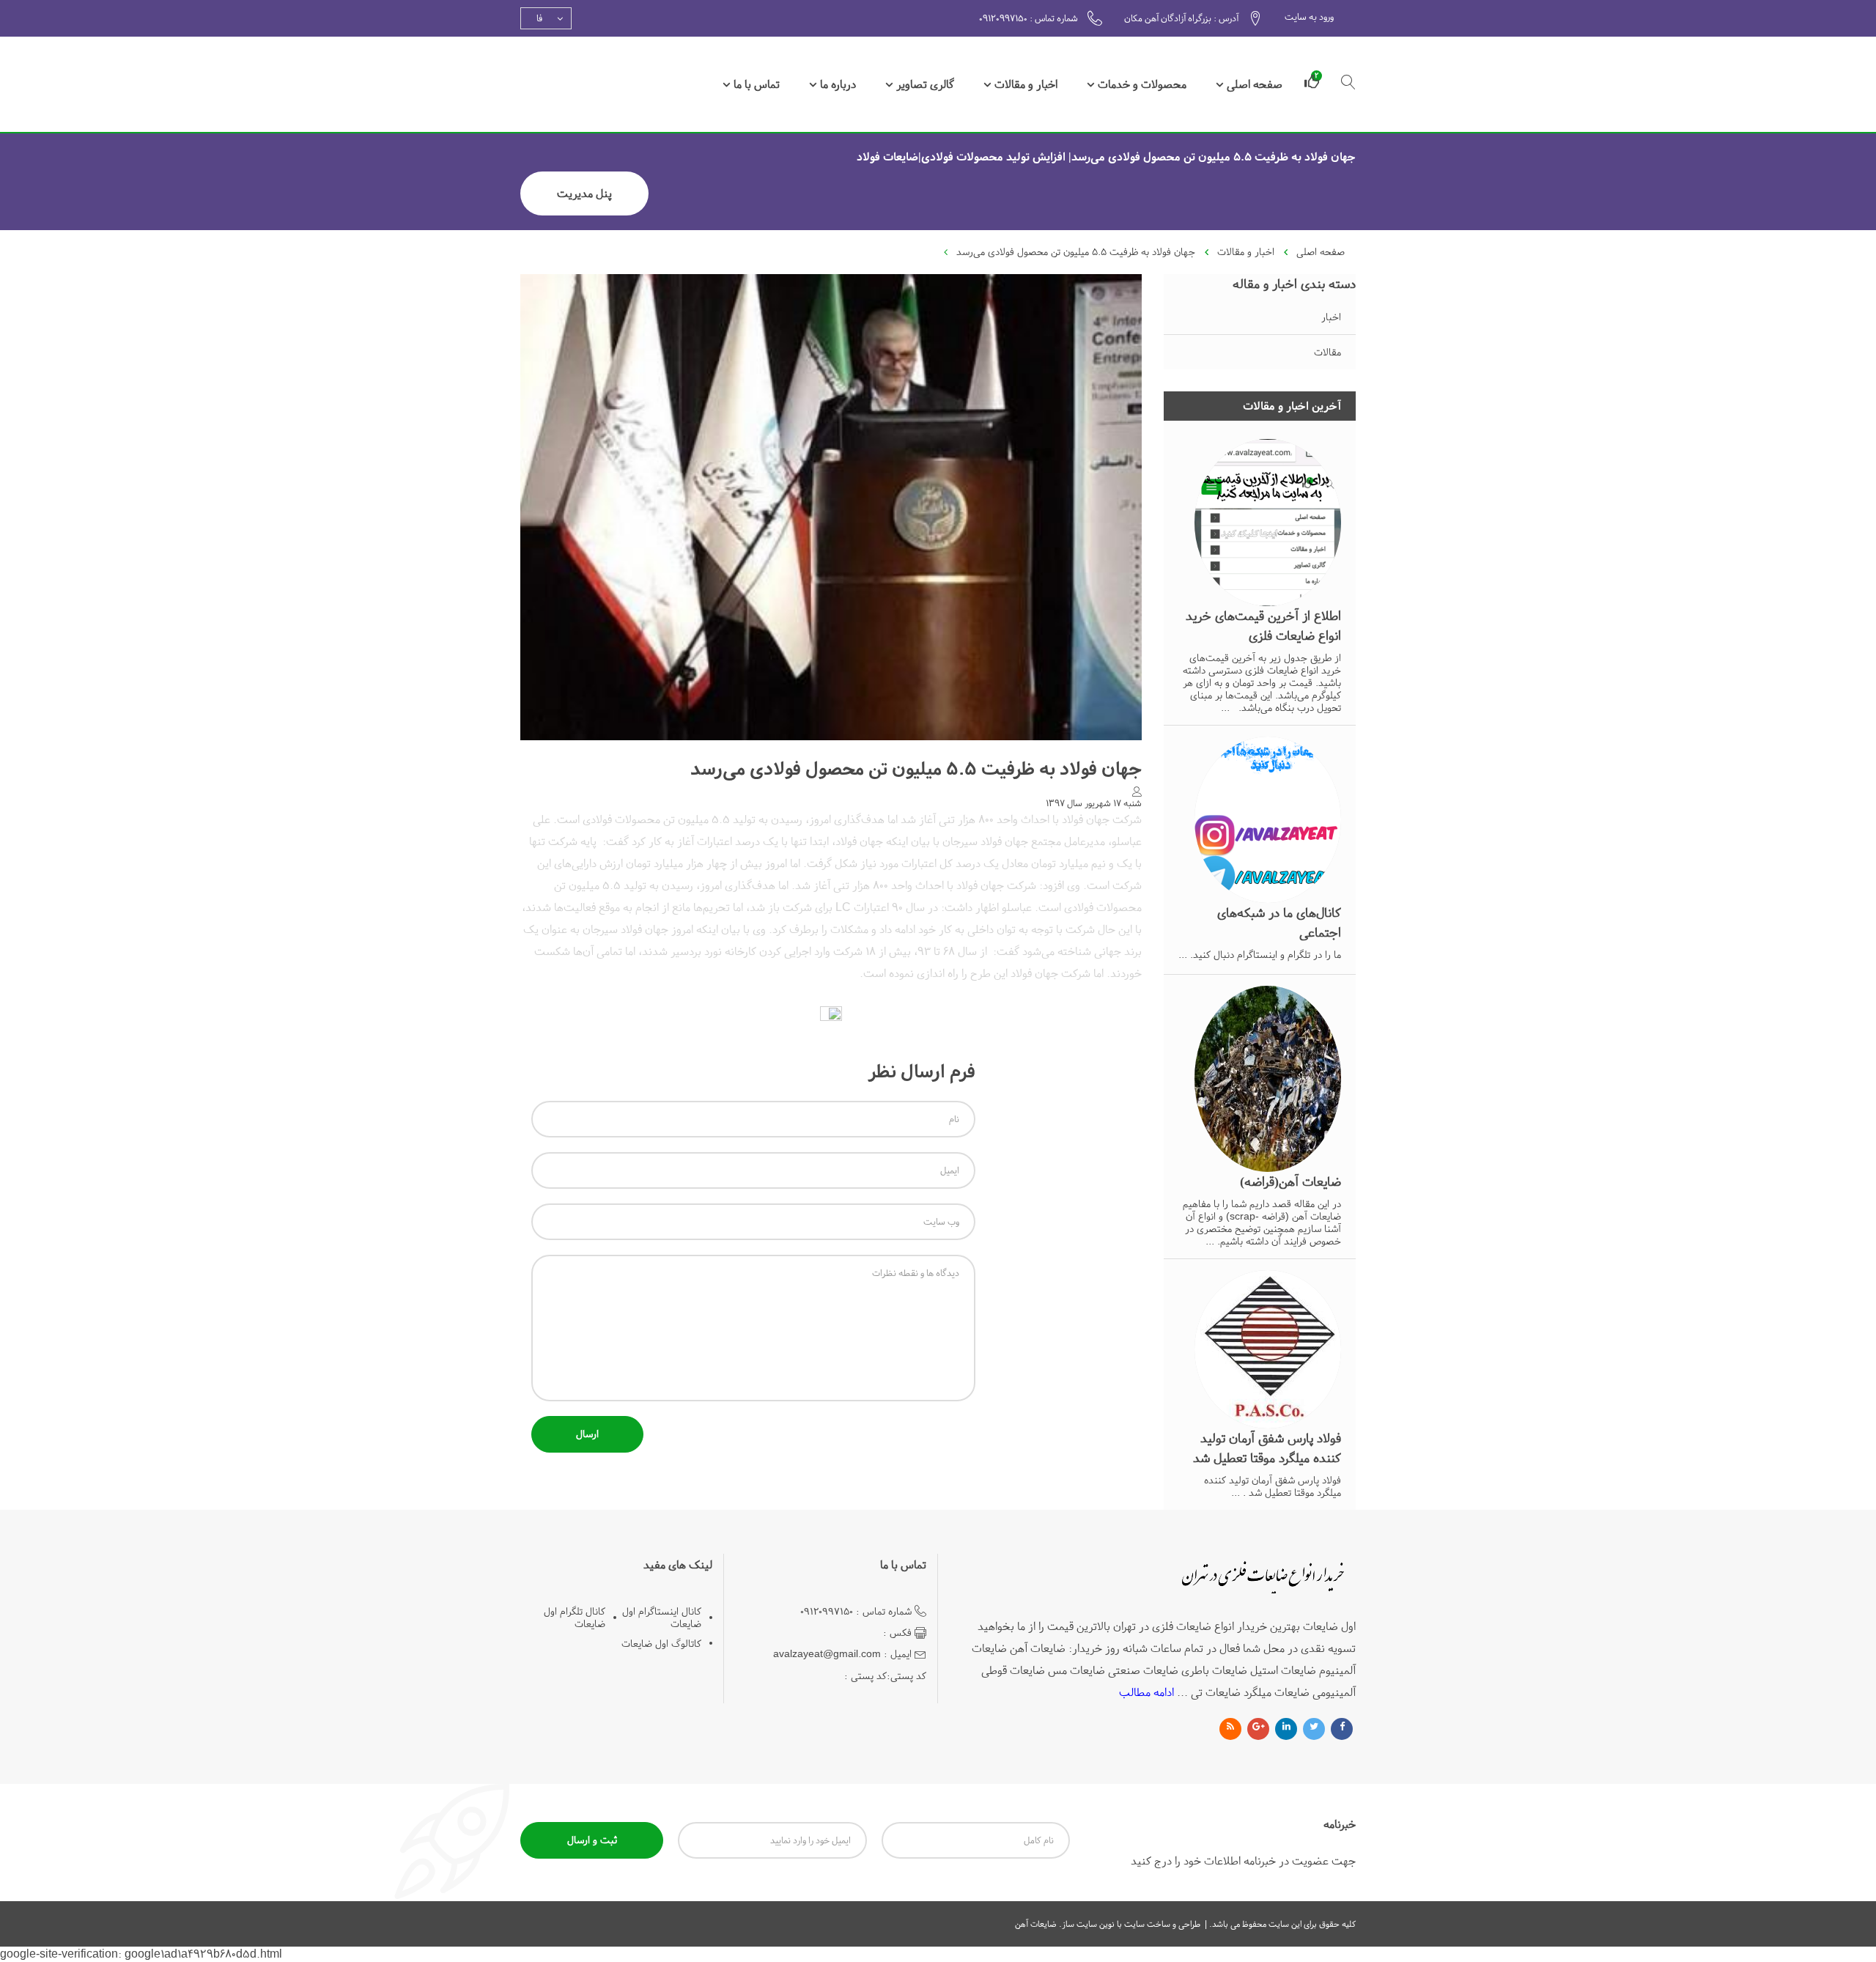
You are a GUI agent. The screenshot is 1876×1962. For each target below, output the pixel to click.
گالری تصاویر (925, 84)
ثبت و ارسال (592, 1840)
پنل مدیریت (584, 193)
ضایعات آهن (1036, 1924)
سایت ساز (1079, 1924)
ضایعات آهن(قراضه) (1290, 1182)
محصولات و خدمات (1142, 84)
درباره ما (838, 84)
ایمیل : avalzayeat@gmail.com (842, 1654)
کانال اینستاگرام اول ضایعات (662, 1618)
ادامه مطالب (1146, 1692)
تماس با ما (757, 84)
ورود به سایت (1309, 17)
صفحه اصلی (1255, 84)
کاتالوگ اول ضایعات (661, 1644)
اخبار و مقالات (1026, 84)
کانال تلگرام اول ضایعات (575, 1618)
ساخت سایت (1146, 1924)
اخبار (1331, 317)
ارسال (587, 1434)
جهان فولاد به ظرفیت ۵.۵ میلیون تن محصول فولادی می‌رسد (1076, 252)
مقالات (1327, 352)
